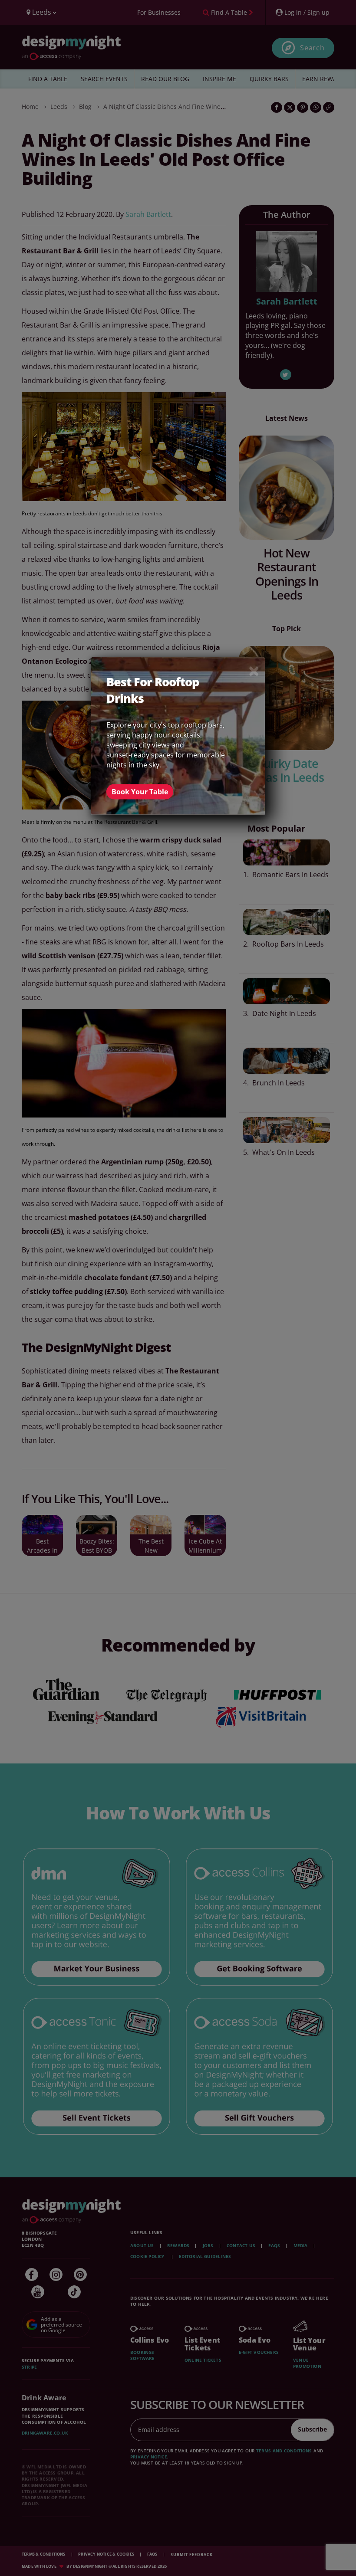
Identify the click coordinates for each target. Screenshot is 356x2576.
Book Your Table (140, 792)
